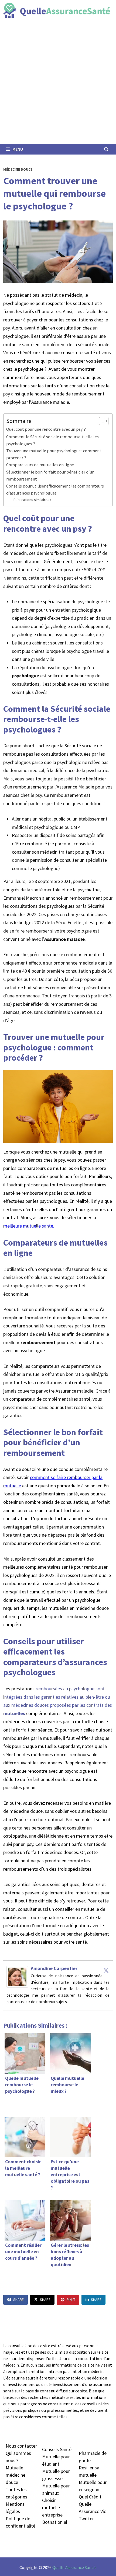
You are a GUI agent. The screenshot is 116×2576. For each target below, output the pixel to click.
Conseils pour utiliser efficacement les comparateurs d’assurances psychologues (55, 489)
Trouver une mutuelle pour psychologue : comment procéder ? (54, 454)
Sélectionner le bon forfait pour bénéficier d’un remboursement (50, 475)
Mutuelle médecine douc (16, 2475)
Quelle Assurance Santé (74, 2567)
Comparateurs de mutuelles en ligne (40, 465)
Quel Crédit (90, 2497)
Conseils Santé (57, 2449)
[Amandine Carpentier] (17, 1976)
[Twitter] (106, 1970)
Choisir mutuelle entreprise (52, 2507)
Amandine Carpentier (54, 1968)
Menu (17, 149)
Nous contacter (21, 2446)
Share (18, 2300)
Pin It (71, 2300)
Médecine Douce (18, 169)
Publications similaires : (32, 500)
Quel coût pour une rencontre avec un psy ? (46, 429)
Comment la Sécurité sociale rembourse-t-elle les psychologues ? (52, 440)
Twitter (86, 2519)
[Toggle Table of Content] (101, 421)
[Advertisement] (58, 83)
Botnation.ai (55, 2522)
